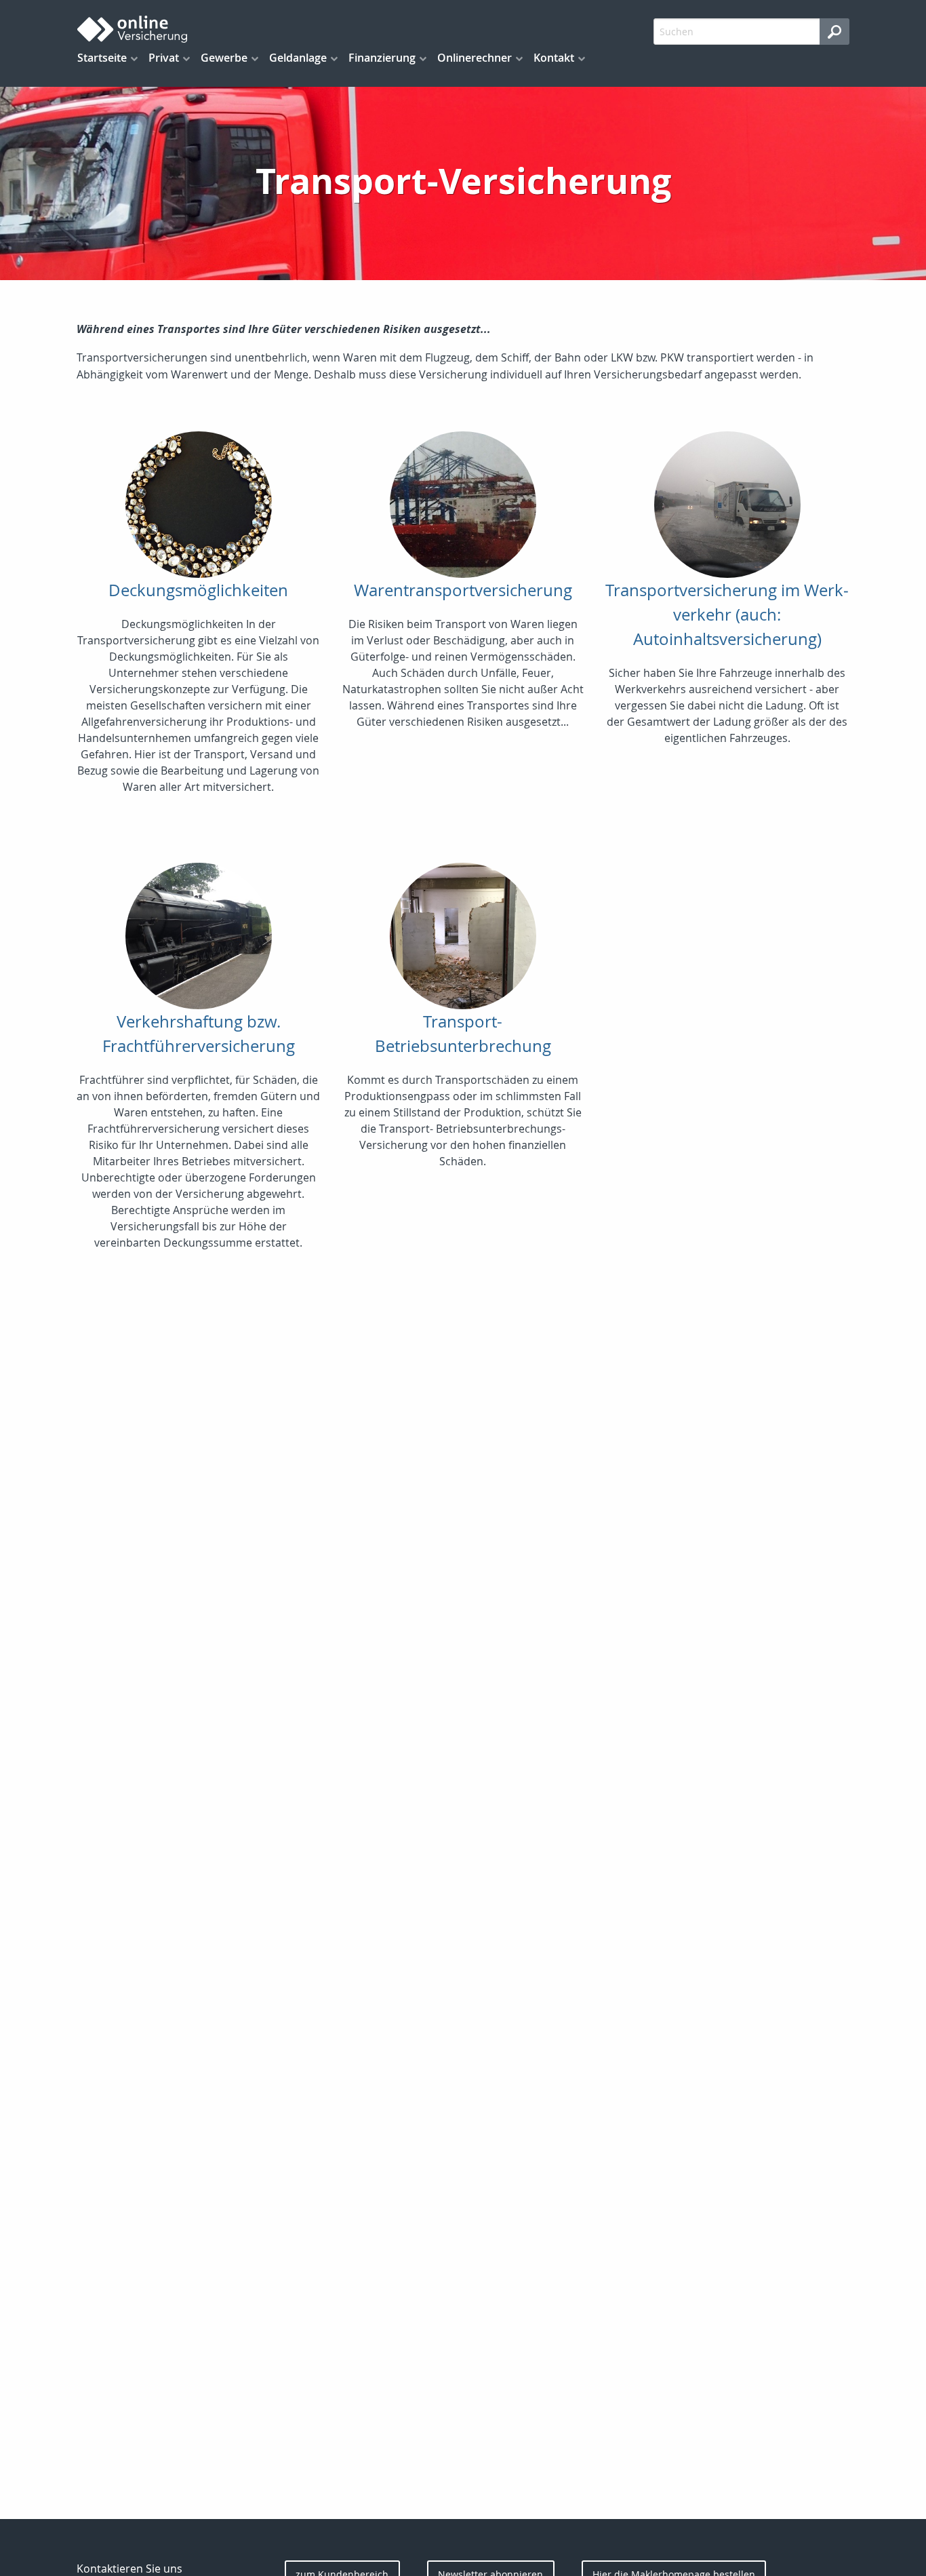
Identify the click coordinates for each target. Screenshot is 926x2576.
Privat (164, 58)
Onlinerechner (475, 58)
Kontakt (554, 58)
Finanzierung (382, 58)
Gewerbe (224, 58)
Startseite (102, 58)
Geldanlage (298, 58)
